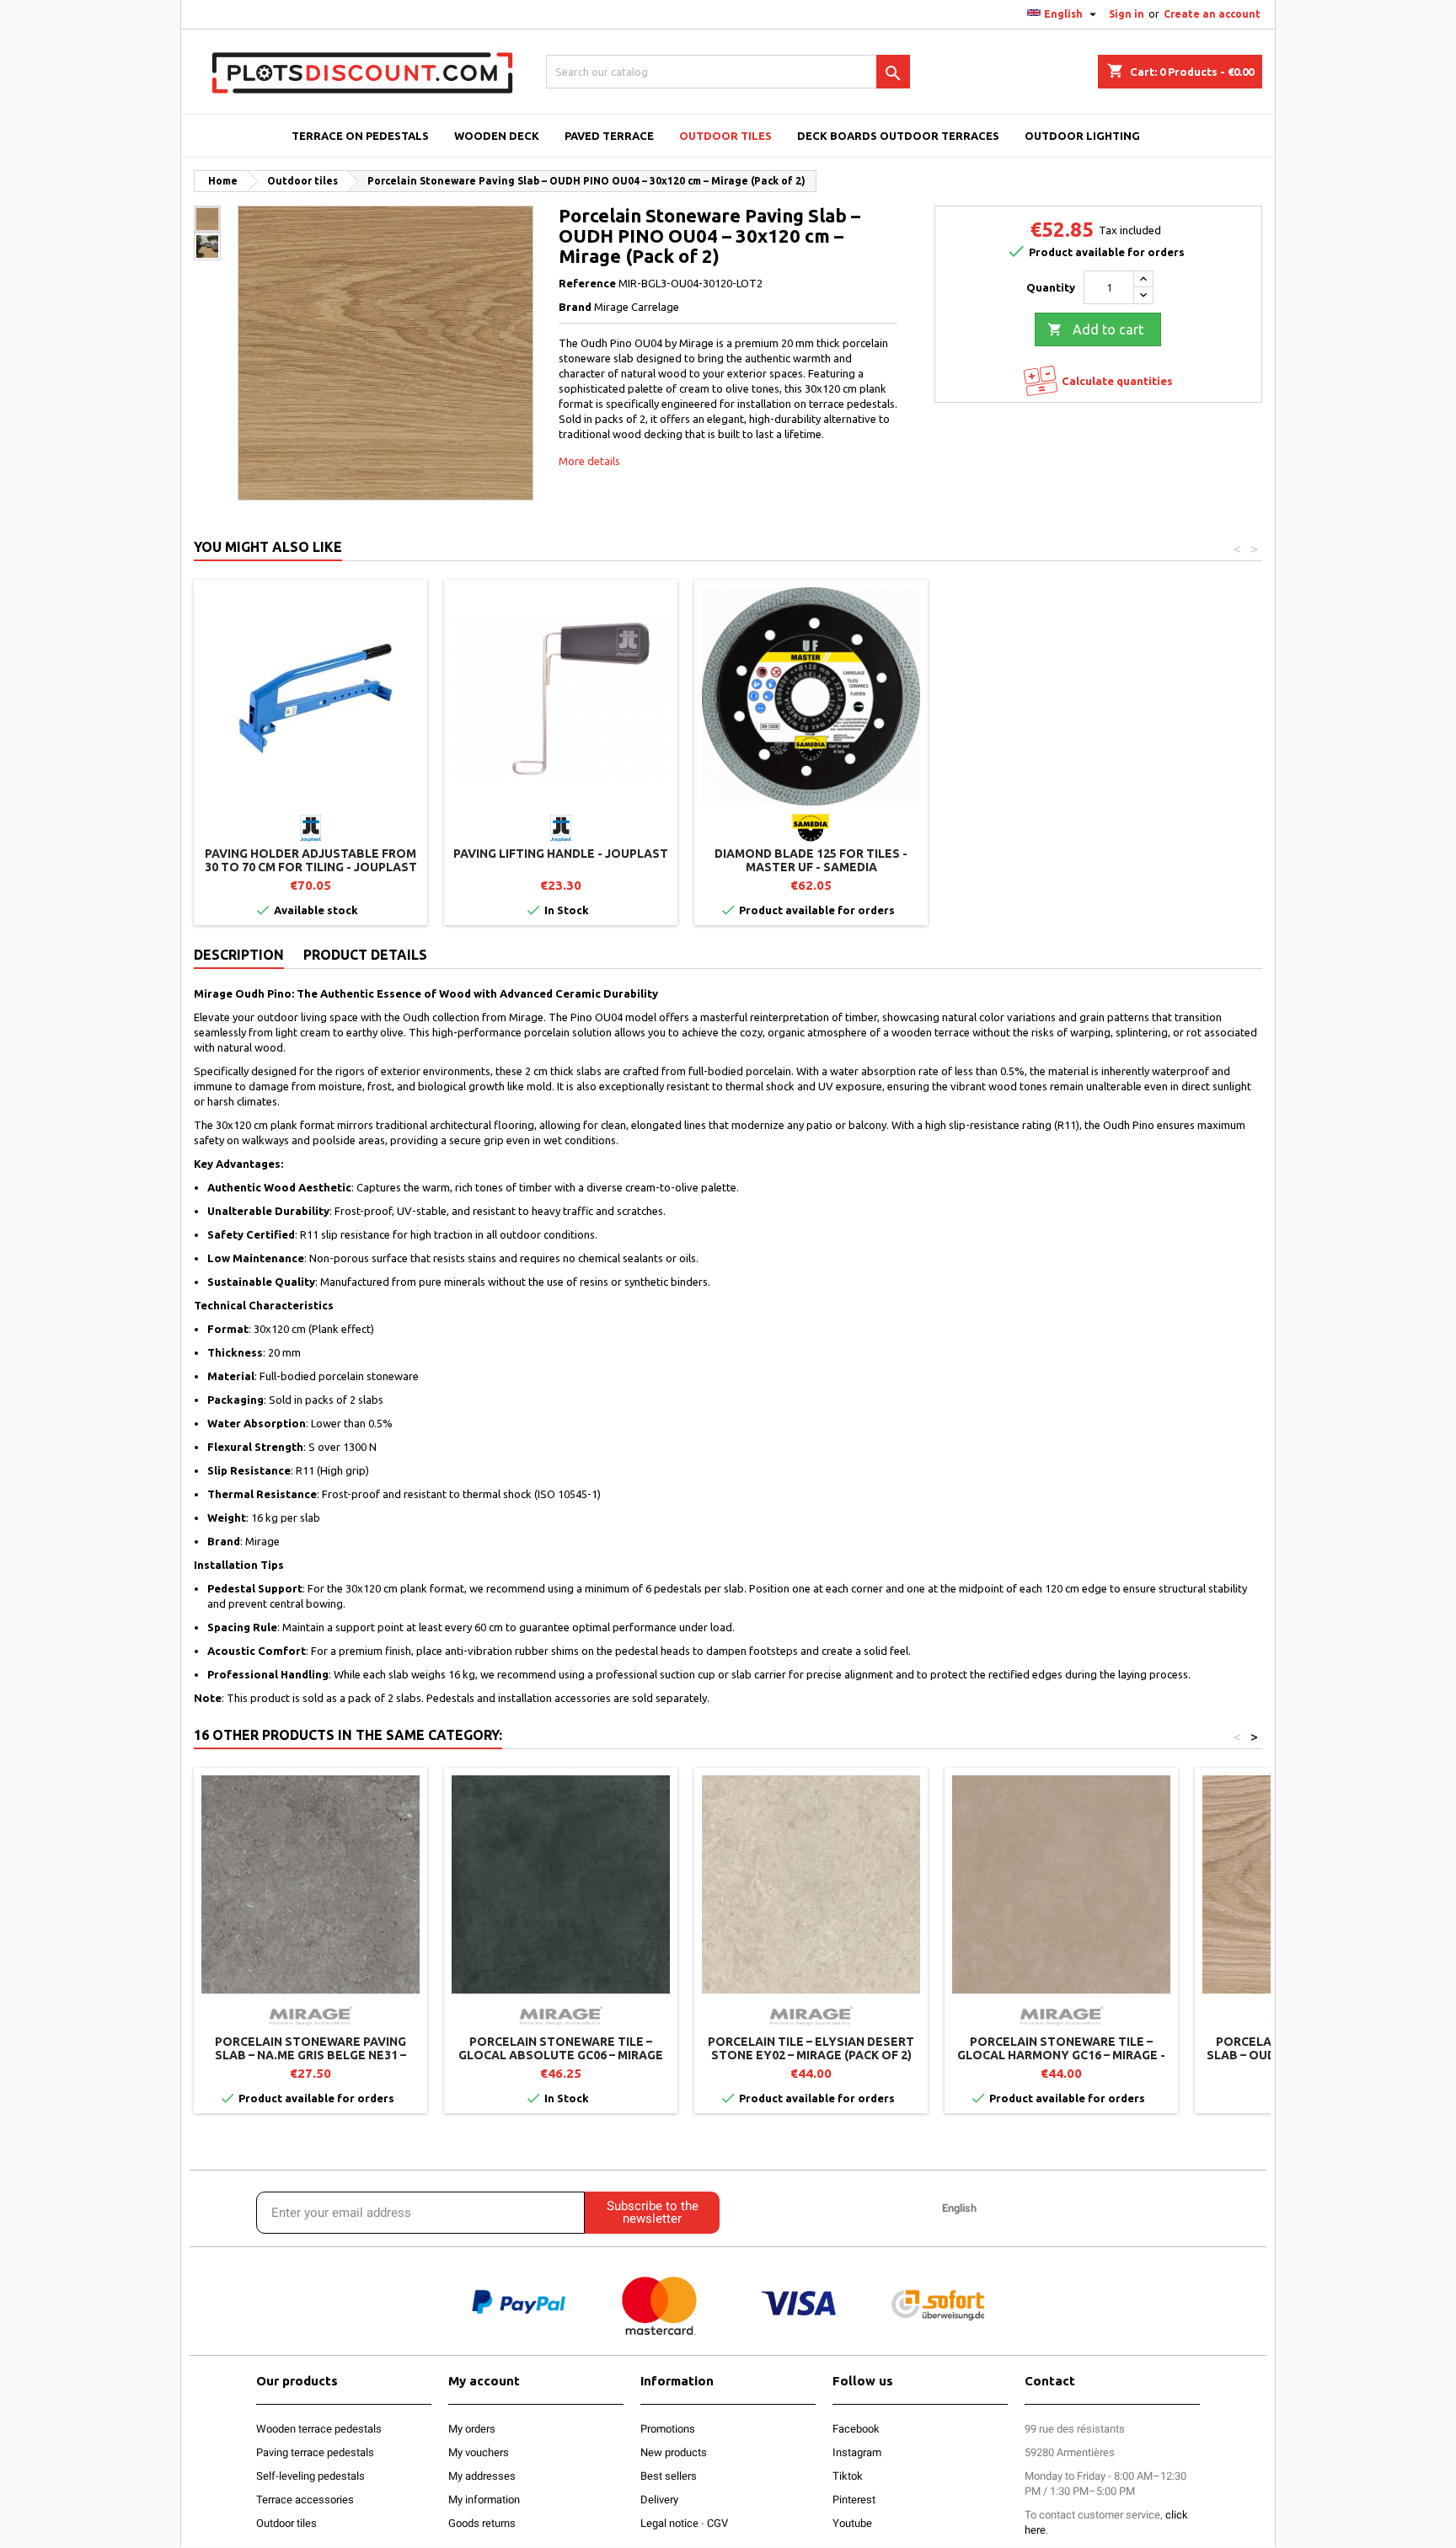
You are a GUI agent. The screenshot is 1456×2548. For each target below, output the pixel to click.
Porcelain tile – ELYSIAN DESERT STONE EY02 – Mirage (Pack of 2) (811, 2048)
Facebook (856, 2429)
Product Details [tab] (365, 955)
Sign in (1127, 14)
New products (674, 2452)
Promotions (668, 2429)
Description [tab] (239, 955)
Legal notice (669, 2523)
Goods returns (482, 2523)
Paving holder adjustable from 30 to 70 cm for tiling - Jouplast (311, 860)
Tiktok (848, 2476)
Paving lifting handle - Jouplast (561, 854)
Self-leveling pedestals (310, 2476)
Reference (587, 283)
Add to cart (1095, 329)
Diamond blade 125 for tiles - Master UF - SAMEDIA (811, 860)
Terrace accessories (305, 2500)
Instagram (857, 2452)
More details (589, 461)
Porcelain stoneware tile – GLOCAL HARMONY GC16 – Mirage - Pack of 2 (1061, 2055)
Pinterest (854, 2500)
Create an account (1212, 14)
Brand (575, 307)
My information (484, 2500)
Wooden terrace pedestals (319, 2429)
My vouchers (479, 2452)
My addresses (482, 2476)
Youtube (852, 2523)
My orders (472, 2429)
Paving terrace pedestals (315, 2452)
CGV (717, 2523)
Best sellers (669, 2476)
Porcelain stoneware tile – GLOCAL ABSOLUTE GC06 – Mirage (561, 2048)
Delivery (659, 2500)
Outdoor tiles (286, 2523)
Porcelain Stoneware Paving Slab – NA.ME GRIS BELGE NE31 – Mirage (310, 2055)
